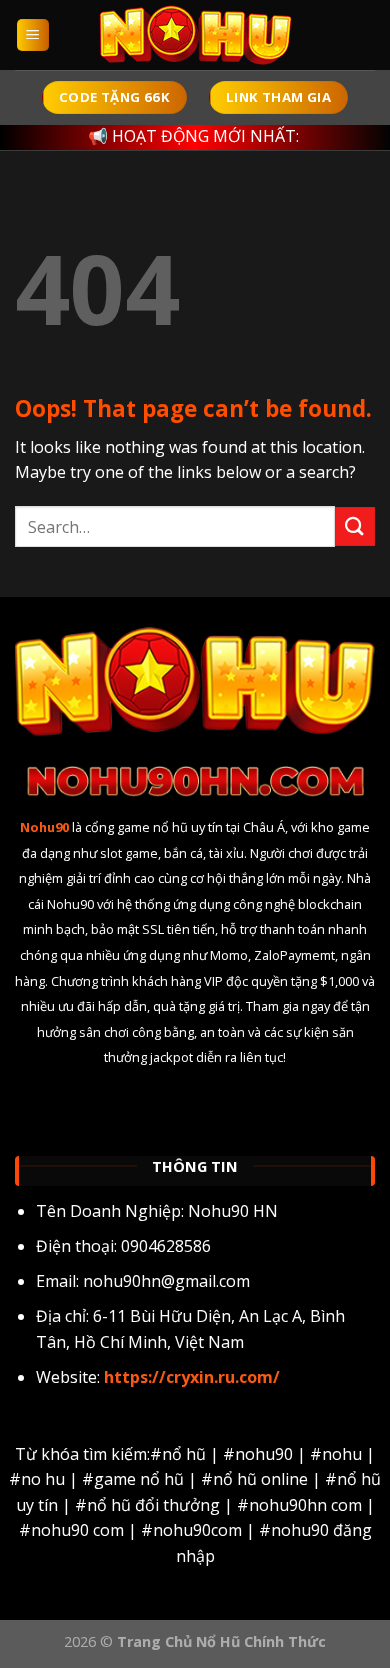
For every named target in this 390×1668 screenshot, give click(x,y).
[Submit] (355, 526)
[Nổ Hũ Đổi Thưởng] (195, 35)
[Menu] (33, 35)
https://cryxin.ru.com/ (190, 1377)
